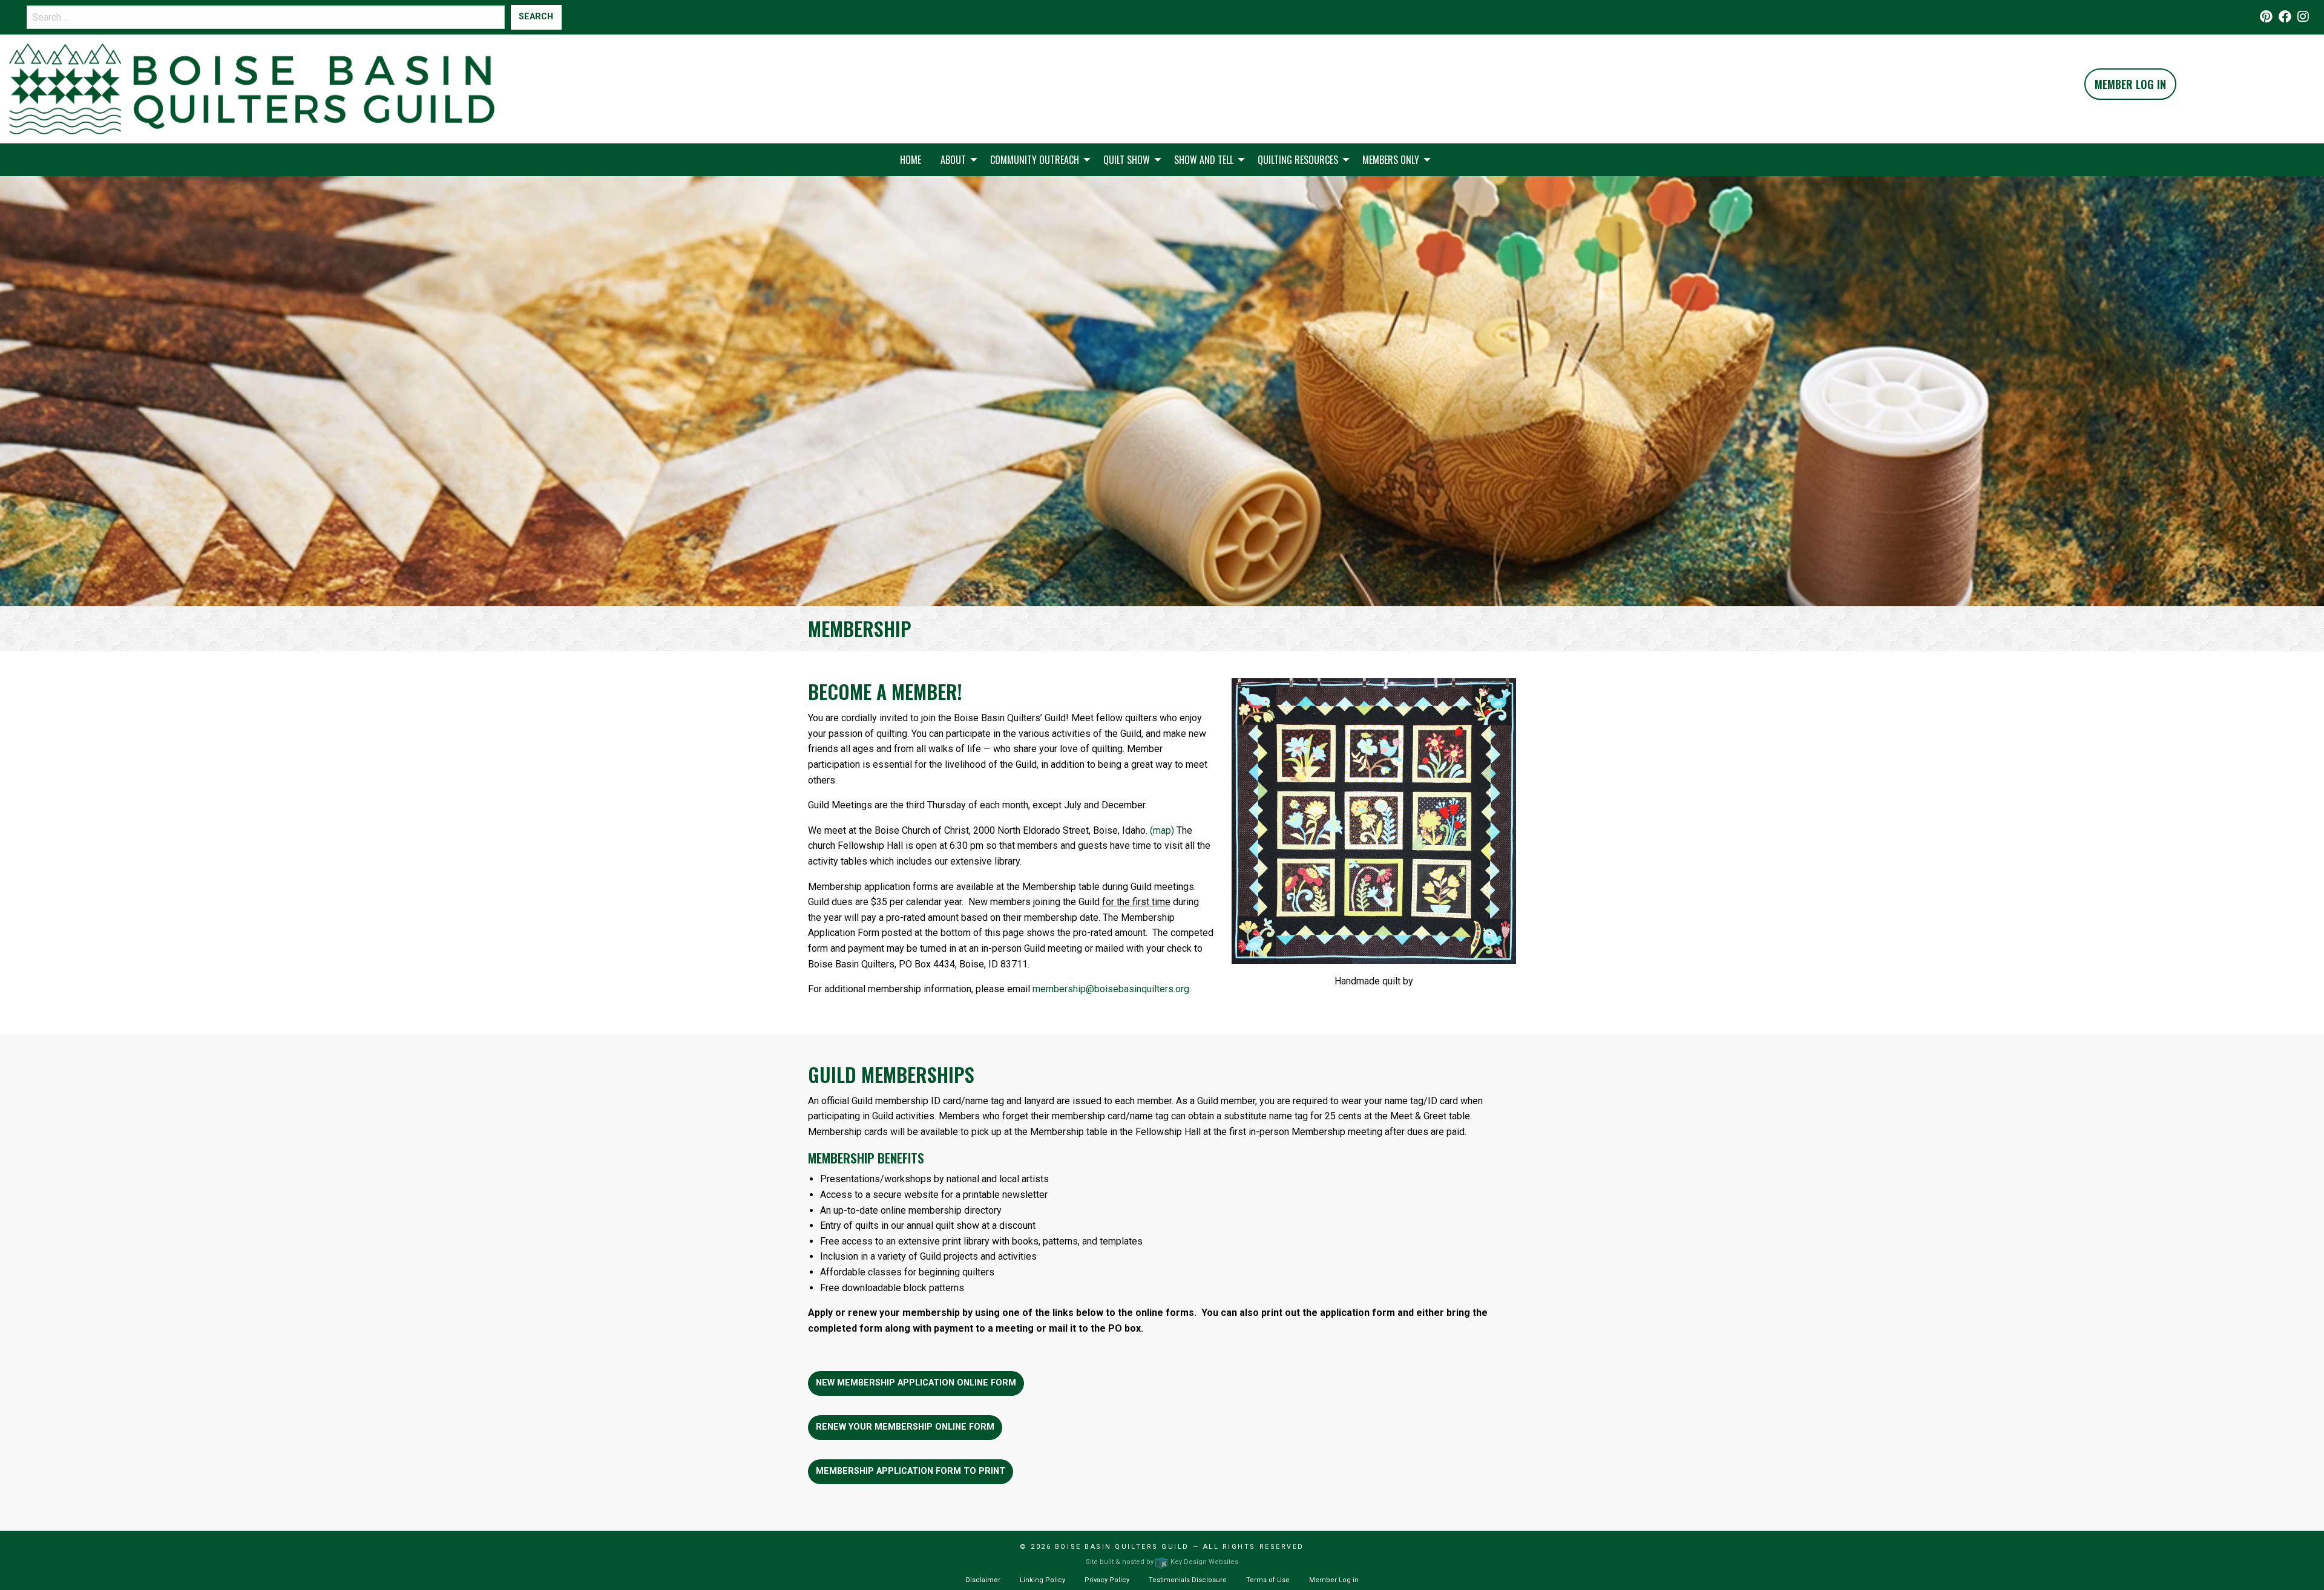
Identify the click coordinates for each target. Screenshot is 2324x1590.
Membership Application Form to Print (911, 1471)
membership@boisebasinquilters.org (1111, 989)
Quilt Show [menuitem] (1127, 160)
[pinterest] (2266, 17)
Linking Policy (1042, 1580)
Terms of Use (1268, 1580)
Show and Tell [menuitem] (1204, 160)
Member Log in (1334, 1580)
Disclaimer (983, 1580)
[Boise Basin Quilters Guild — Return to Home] (252, 88)
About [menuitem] (953, 160)
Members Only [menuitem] (1391, 160)
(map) (1162, 830)
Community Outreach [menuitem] (1035, 160)
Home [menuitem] (911, 160)
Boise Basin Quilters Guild (1122, 1547)
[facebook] (2285, 17)
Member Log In (2130, 84)
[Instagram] (2303, 17)
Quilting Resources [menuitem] (1298, 160)
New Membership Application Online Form (916, 1383)
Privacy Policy (1107, 1580)
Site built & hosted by (1162, 1562)
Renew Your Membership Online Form (905, 1427)
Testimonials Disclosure (1188, 1580)
